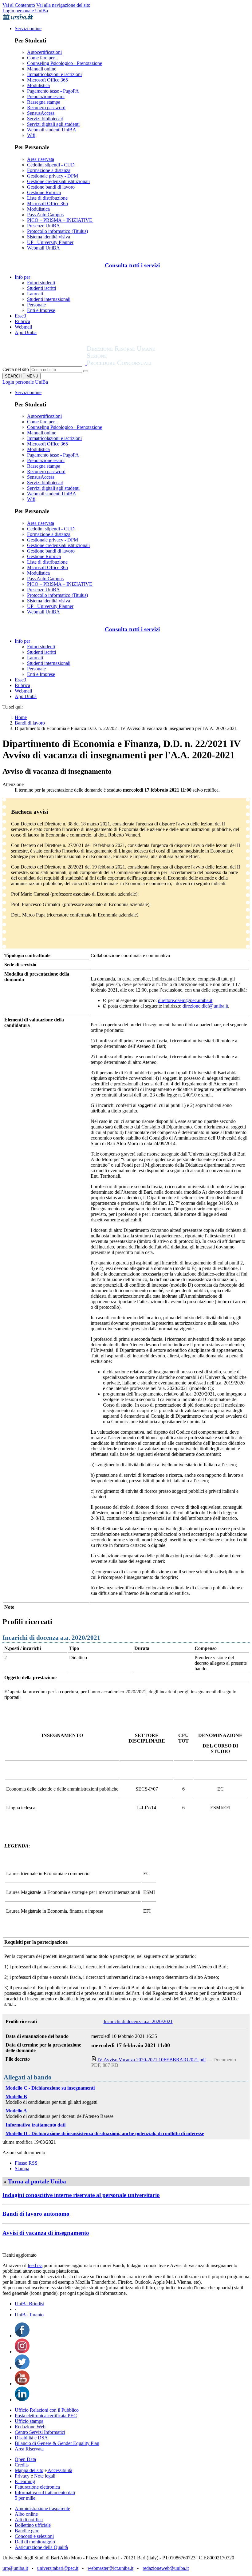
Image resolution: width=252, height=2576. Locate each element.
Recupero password (46, 108)
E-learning (25, 2481)
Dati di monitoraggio (35, 2542)
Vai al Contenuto (19, 5)
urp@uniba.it (15, 2568)
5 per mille (25, 2498)
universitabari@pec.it (58, 2568)
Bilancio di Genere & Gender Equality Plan (57, 2443)
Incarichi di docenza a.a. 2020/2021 (138, 2021)
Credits (22, 2465)
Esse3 (20, 316)
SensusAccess (41, 113)
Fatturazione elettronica (37, 2487)
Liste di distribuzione (47, 198)
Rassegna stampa (44, 102)
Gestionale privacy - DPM (53, 176)
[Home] (136, 363)
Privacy (22, 2476)
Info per (22, 277)
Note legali (45, 2476)
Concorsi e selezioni (34, 2536)
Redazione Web (30, 2427)
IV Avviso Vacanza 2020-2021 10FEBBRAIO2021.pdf (152, 2060)
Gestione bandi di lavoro (51, 187)
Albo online (26, 2514)
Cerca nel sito (16, 369)
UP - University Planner (50, 242)
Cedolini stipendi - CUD (51, 165)
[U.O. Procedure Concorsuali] (45, 363)
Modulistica (38, 85)
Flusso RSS (26, 2163)
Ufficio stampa (29, 2421)
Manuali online (42, 69)
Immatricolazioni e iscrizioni (54, 74)
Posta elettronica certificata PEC (46, 2416)
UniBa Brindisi (30, 2304)
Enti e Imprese (41, 310)
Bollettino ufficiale (33, 2525)
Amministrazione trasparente (42, 2508)
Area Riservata (29, 2449)
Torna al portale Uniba (37, 2181)
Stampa (22, 2169)
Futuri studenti (41, 283)
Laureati (35, 294)
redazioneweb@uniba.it (166, 2568)
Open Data (25, 2459)
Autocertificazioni (44, 52)
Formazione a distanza (49, 170)
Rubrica (22, 321)
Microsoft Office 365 (47, 80)
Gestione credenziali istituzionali (58, 181)
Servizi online (28, 28)
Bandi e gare (27, 2531)
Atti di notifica (29, 2520)
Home (21, 717)
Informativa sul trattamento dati (45, 2492)
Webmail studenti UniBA (52, 130)
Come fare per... (43, 58)
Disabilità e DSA (31, 2438)
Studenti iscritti (41, 288)
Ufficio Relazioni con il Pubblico (47, 2410)
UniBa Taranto (29, 2315)
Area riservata (41, 159)
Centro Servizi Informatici (40, 2432)
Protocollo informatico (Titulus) (57, 231)
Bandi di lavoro (30, 723)
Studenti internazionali (49, 299)
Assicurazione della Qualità (41, 2547)
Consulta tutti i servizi (132, 265)
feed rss (35, 2265)
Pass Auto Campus (45, 215)
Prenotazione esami (46, 96)
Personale (36, 305)
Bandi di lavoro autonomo (36, 2214)
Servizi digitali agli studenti (53, 124)
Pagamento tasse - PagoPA (53, 91)
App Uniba (26, 332)
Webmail (23, 327)
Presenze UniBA (43, 226)
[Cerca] (86, 371)
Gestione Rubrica (44, 192)
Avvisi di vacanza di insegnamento (46, 2233)
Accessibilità (59, 2470)
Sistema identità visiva (49, 237)
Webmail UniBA (43, 248)
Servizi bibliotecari (45, 119)
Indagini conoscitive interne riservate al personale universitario (81, 2195)
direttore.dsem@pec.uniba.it (185, 1000)
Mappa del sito (29, 2470)
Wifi (31, 135)
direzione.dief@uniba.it (205, 1006)
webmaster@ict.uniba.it (110, 2568)
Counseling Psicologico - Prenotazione (65, 63)
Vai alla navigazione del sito (63, 5)
